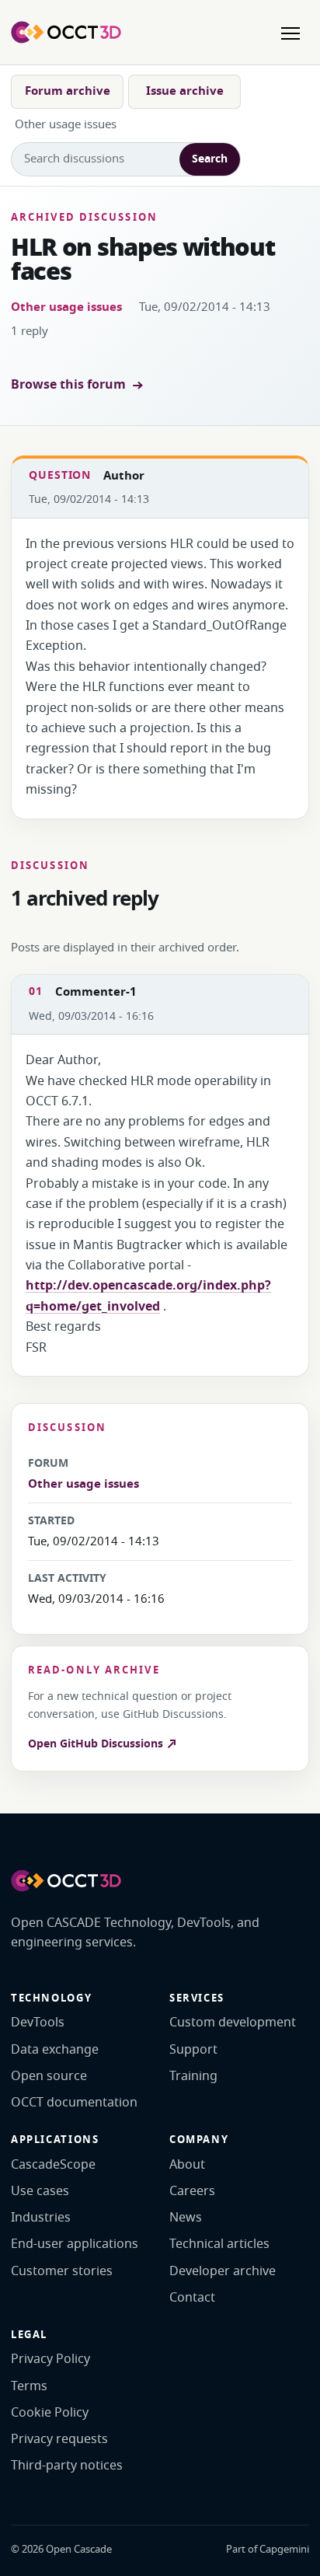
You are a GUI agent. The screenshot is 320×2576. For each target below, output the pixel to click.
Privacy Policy (50, 2359)
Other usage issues (66, 307)
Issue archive (185, 91)
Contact (192, 2298)
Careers (192, 2191)
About (187, 2165)
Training (193, 2076)
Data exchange (55, 2050)
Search (210, 159)
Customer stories (62, 2271)
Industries (41, 2218)
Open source (49, 2076)
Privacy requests (59, 2439)
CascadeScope (53, 2165)
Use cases (40, 2191)
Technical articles (219, 2244)
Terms (29, 2386)
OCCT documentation (74, 2103)
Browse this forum (68, 385)
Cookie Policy (50, 2413)
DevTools (38, 2023)
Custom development (233, 2023)
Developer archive (223, 2271)
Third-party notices (67, 2466)
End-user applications (75, 2244)
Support (193, 2050)
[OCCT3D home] (66, 32)
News (186, 2218)
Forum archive (68, 91)
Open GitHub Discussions (97, 1744)
